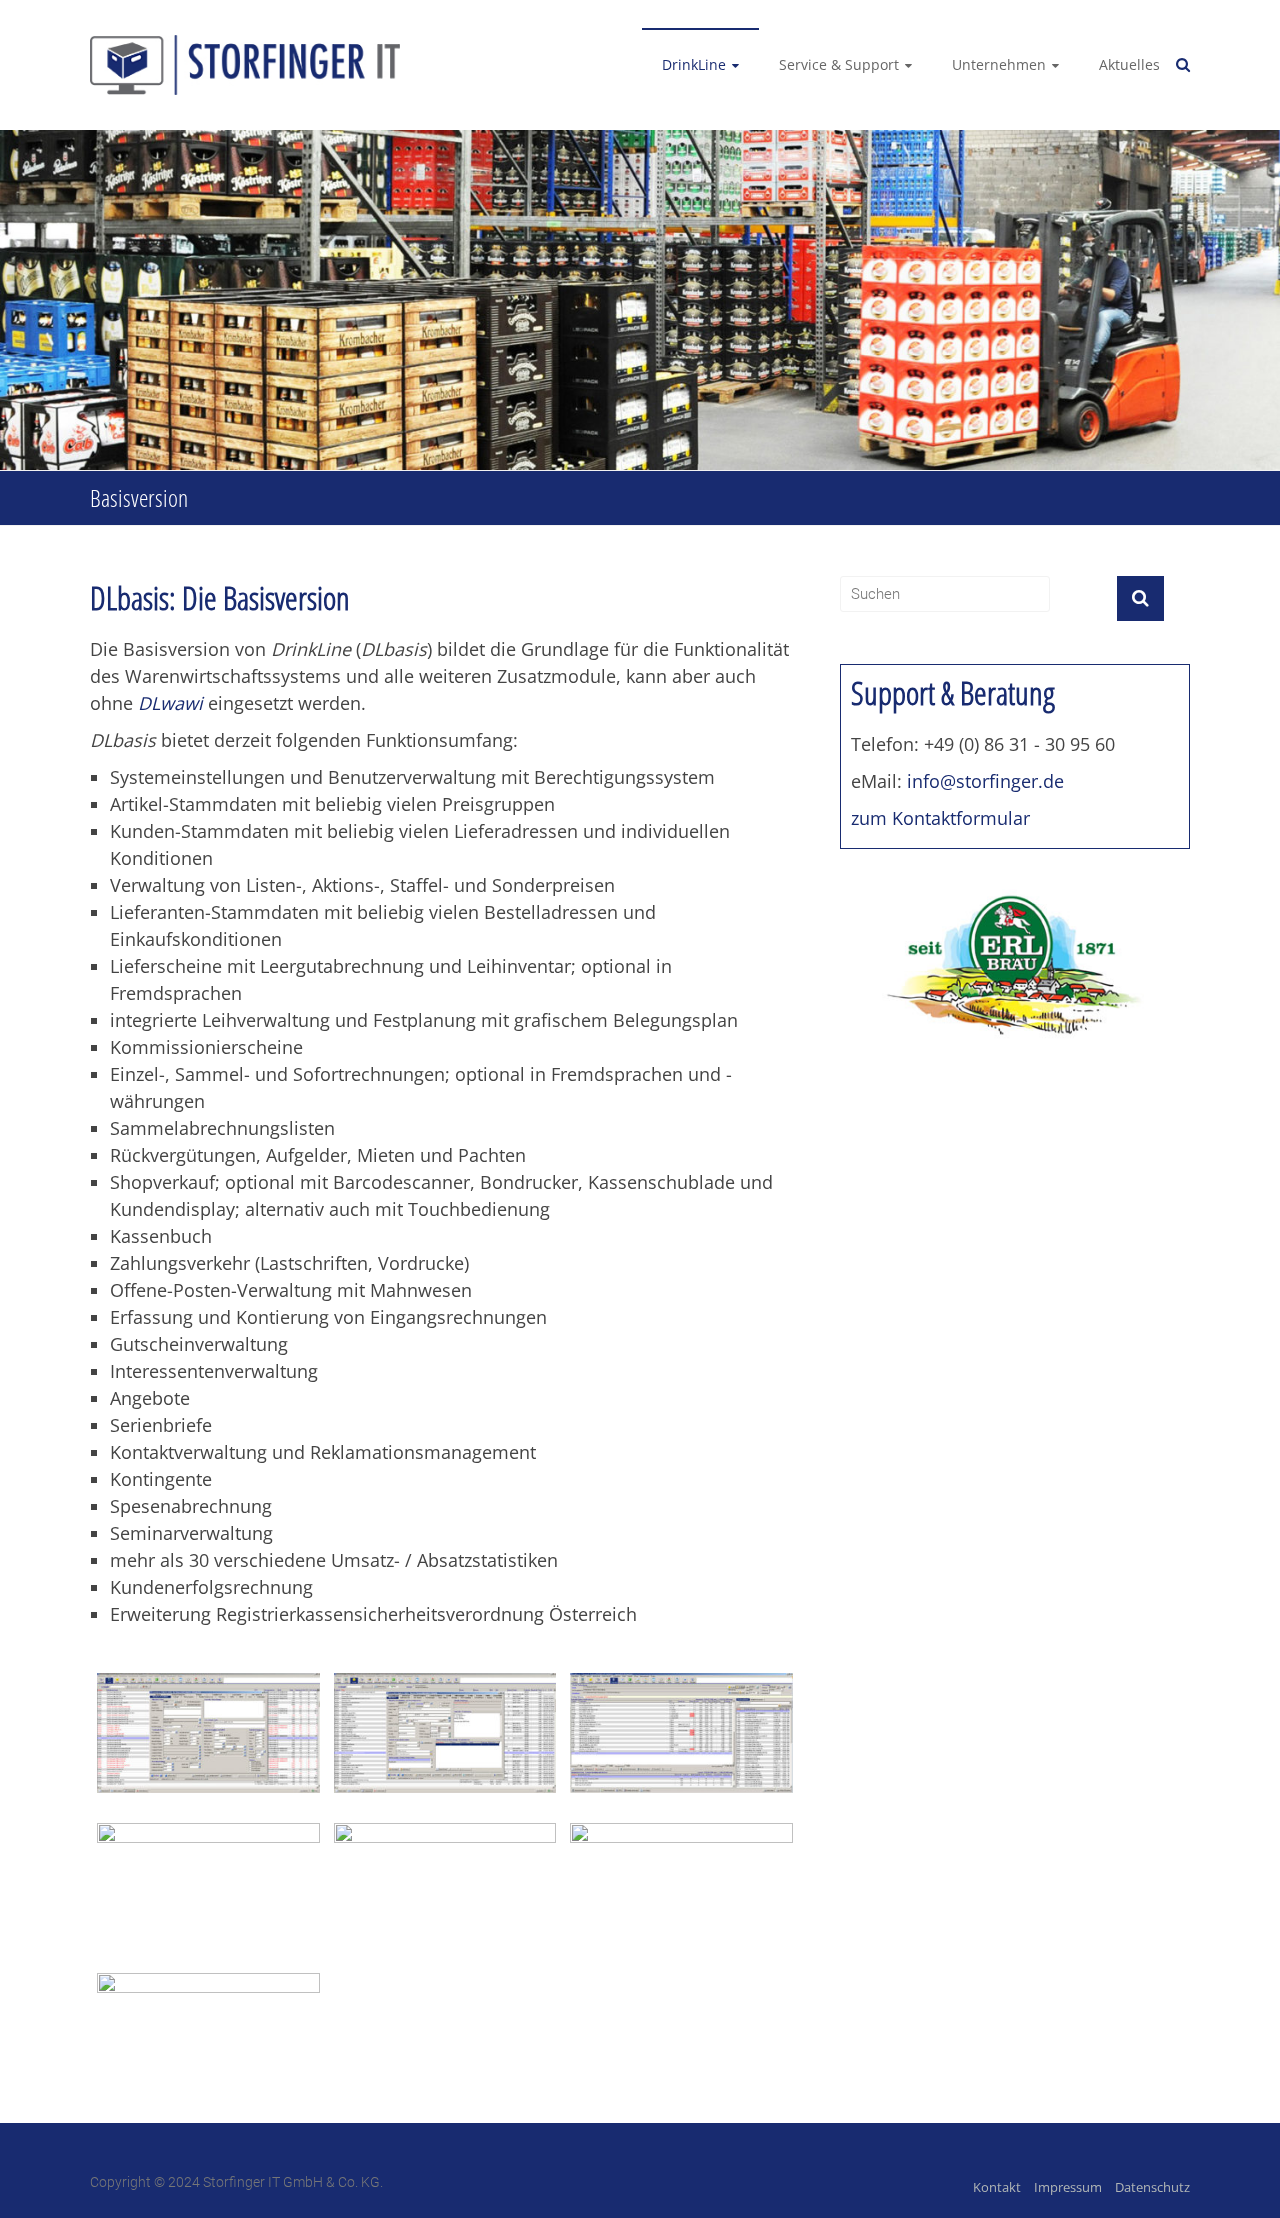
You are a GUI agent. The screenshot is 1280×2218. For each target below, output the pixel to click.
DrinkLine (694, 64)
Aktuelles (1129, 64)
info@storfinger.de (985, 781)
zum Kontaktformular (940, 818)
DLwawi (170, 703)
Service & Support (839, 64)
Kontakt (997, 2187)
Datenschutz (1152, 2187)
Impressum (1068, 2187)
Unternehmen (999, 64)
